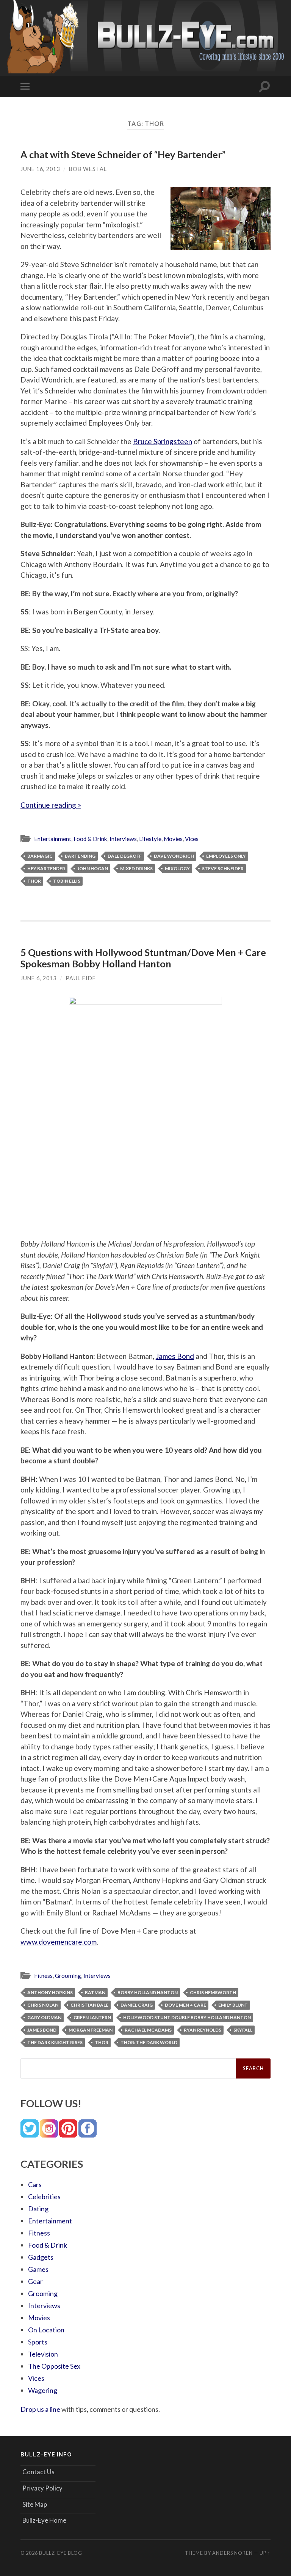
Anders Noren (232, 2553)
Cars (35, 2184)
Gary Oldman (44, 2017)
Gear (35, 2281)
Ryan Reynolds (203, 2030)
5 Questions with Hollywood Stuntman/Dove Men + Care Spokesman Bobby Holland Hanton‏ (143, 958)
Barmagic (40, 856)
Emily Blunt (233, 2005)
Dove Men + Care (185, 2005)
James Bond (175, 1356)
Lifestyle (150, 839)
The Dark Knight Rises (55, 2042)
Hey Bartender (46, 868)
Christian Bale (89, 2005)
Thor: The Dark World (149, 2042)
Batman (95, 1992)
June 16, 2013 (40, 169)
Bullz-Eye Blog (61, 2553)
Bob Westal (88, 169)
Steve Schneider (223, 868)
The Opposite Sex (54, 2366)
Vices (192, 839)
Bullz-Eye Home (44, 2520)
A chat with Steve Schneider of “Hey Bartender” (123, 154)
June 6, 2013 (38, 978)
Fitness (43, 1976)
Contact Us (38, 2472)
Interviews (123, 839)
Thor (34, 881)
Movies (173, 839)
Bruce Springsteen (163, 441)
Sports (38, 2342)
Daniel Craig (137, 2005)
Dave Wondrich (174, 856)
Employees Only (226, 856)
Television (43, 2354)
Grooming (68, 1976)
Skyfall (243, 2030)
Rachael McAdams (148, 2030)
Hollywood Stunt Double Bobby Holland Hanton (187, 2017)
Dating (38, 2209)
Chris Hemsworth (213, 1992)
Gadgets (41, 2257)
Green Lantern (92, 2017)
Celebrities (44, 2197)
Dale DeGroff (125, 856)
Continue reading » (51, 805)
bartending (80, 856)
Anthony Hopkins (50, 1992)
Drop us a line (40, 2409)
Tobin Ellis (67, 881)
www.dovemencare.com (59, 1942)
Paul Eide (81, 978)
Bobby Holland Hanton (148, 1992)
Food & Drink (90, 839)
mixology (177, 868)
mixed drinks (136, 868)
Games (38, 2269)
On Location (46, 2330)
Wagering (43, 2390)
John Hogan (93, 868)
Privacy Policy (42, 2488)
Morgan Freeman (91, 2030)
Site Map (35, 2504)
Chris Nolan (43, 2005)
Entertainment (53, 839)
